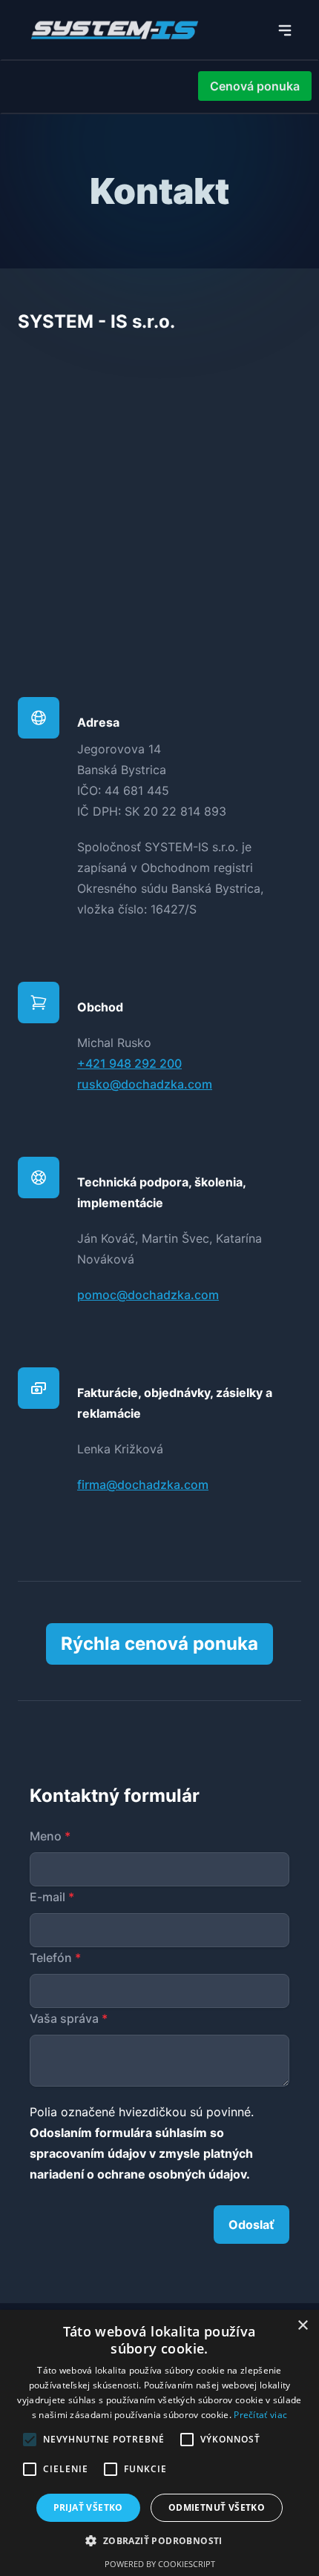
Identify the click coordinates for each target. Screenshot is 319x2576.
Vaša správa (69, 2018)
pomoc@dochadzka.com (148, 1295)
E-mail (52, 1897)
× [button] (302, 2326)
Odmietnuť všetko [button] (217, 2507)
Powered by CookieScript (160, 2564)
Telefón (55, 1958)
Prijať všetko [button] (88, 2507)
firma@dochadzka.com (143, 1484)
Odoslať (251, 2225)
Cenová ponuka (255, 86)
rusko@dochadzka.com (145, 1084)
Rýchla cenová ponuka (159, 1644)
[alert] (159, 2443)
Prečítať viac (260, 2415)
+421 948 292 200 (129, 1063)
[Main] (285, 30)
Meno (50, 1836)
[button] (159, 2540)
